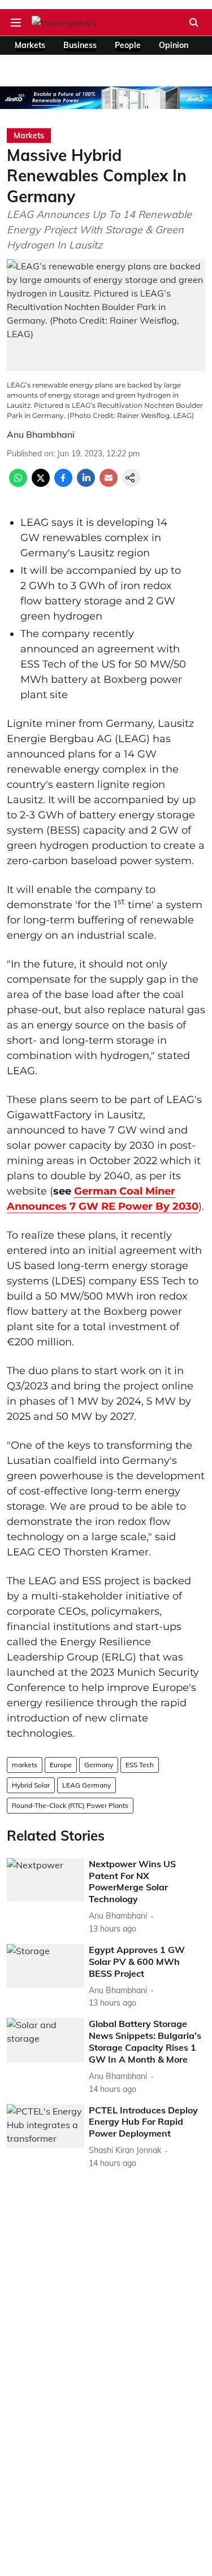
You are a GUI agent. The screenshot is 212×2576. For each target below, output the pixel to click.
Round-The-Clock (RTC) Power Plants (70, 1805)
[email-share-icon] (109, 483)
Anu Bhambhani (41, 434)
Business (80, 45)
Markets (30, 45)
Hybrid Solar (31, 1785)
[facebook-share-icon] (63, 483)
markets (25, 1765)
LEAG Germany (86, 1785)
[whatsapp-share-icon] (18, 483)
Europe (61, 1765)
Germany (99, 1765)
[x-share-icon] (41, 483)
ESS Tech (140, 1765)
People (128, 45)
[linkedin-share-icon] (86, 483)
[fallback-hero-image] (46, 1880)
